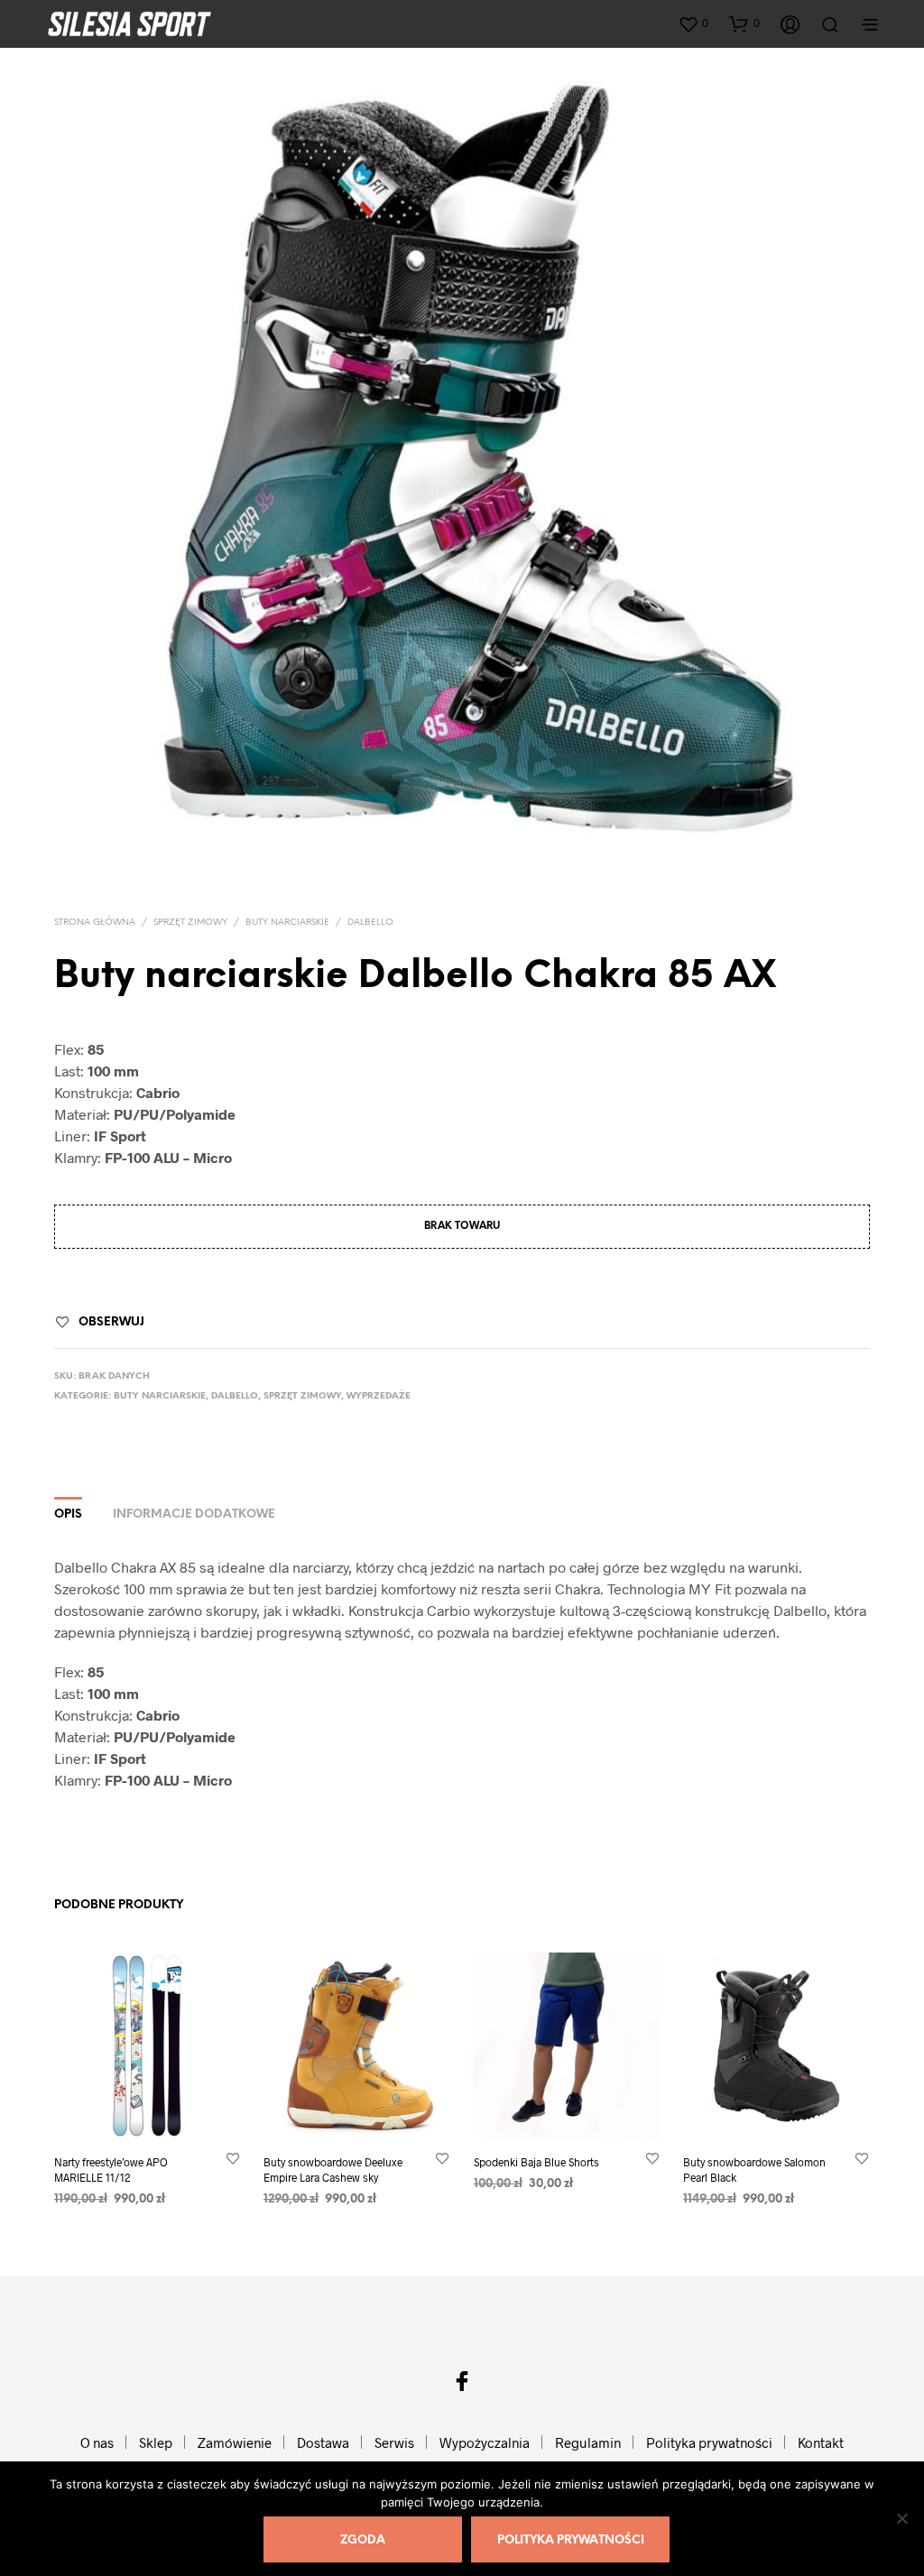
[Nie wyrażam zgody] (901, 2518)
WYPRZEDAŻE (379, 1396)
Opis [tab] (68, 1514)
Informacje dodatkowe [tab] (194, 1514)
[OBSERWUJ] (233, 2159)
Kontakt (821, 2442)
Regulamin (588, 2442)
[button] (693, 23)
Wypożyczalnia (485, 2442)
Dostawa (323, 2442)
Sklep (156, 2442)
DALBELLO (370, 923)
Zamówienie (235, 2442)
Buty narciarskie (287, 923)
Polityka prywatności (709, 2442)
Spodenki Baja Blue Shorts (536, 2163)
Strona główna (95, 923)
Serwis (394, 2442)
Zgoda (363, 2540)
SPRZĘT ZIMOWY (190, 923)
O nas (97, 2442)
